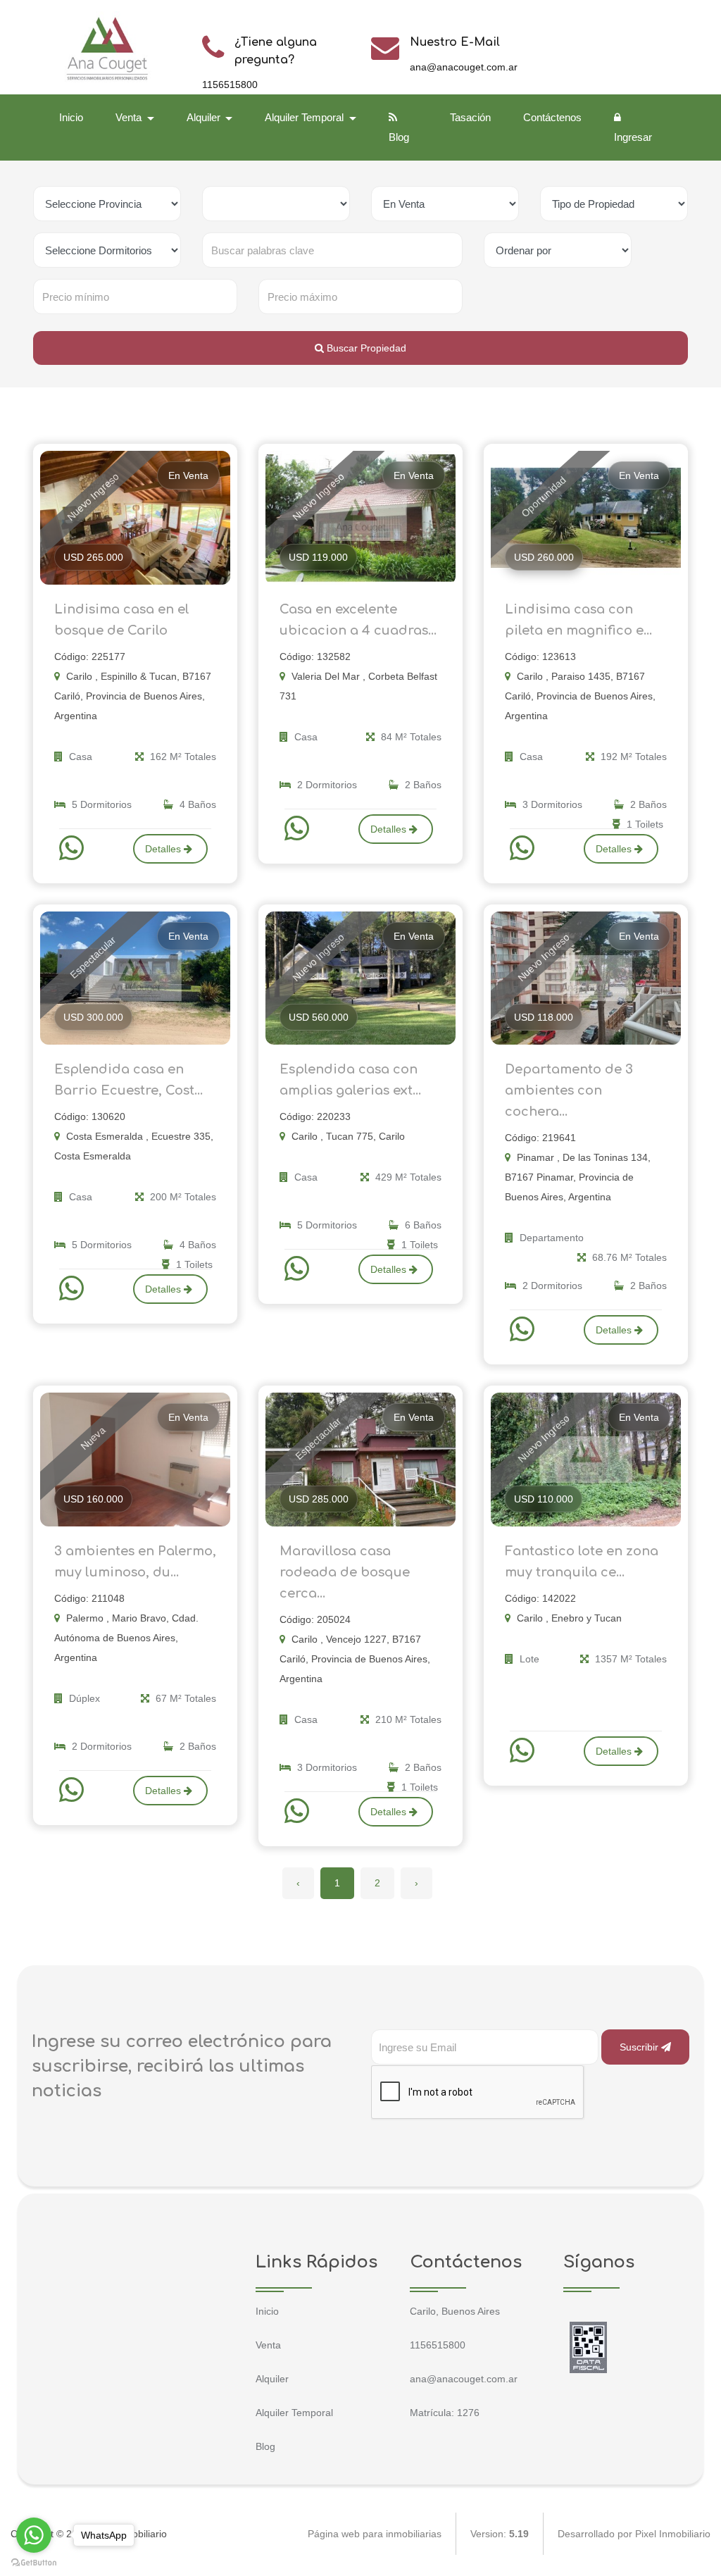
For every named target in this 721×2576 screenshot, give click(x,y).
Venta (268, 2345)
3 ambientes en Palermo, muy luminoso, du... (135, 1562)
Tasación (470, 117)
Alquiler (272, 2379)
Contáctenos (552, 117)
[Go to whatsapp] (34, 2535)
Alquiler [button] (205, 117)
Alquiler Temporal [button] (306, 117)
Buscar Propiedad (365, 348)
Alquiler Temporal (294, 2413)
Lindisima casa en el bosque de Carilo (122, 620)
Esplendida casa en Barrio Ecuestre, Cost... (128, 1080)
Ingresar (633, 137)
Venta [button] (130, 117)
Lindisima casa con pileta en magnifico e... (578, 620)
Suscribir (640, 2047)
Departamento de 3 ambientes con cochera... (569, 1090)
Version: (500, 2534)
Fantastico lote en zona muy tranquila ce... (582, 1562)
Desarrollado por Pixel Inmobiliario (634, 2534)
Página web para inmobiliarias (375, 2534)
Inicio (71, 117)
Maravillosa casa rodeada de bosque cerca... (345, 1572)
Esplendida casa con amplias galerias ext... (350, 1080)
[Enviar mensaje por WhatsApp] (73, 848)
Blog (399, 137)
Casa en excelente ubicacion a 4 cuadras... (358, 620)
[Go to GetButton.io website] (34, 2562)
